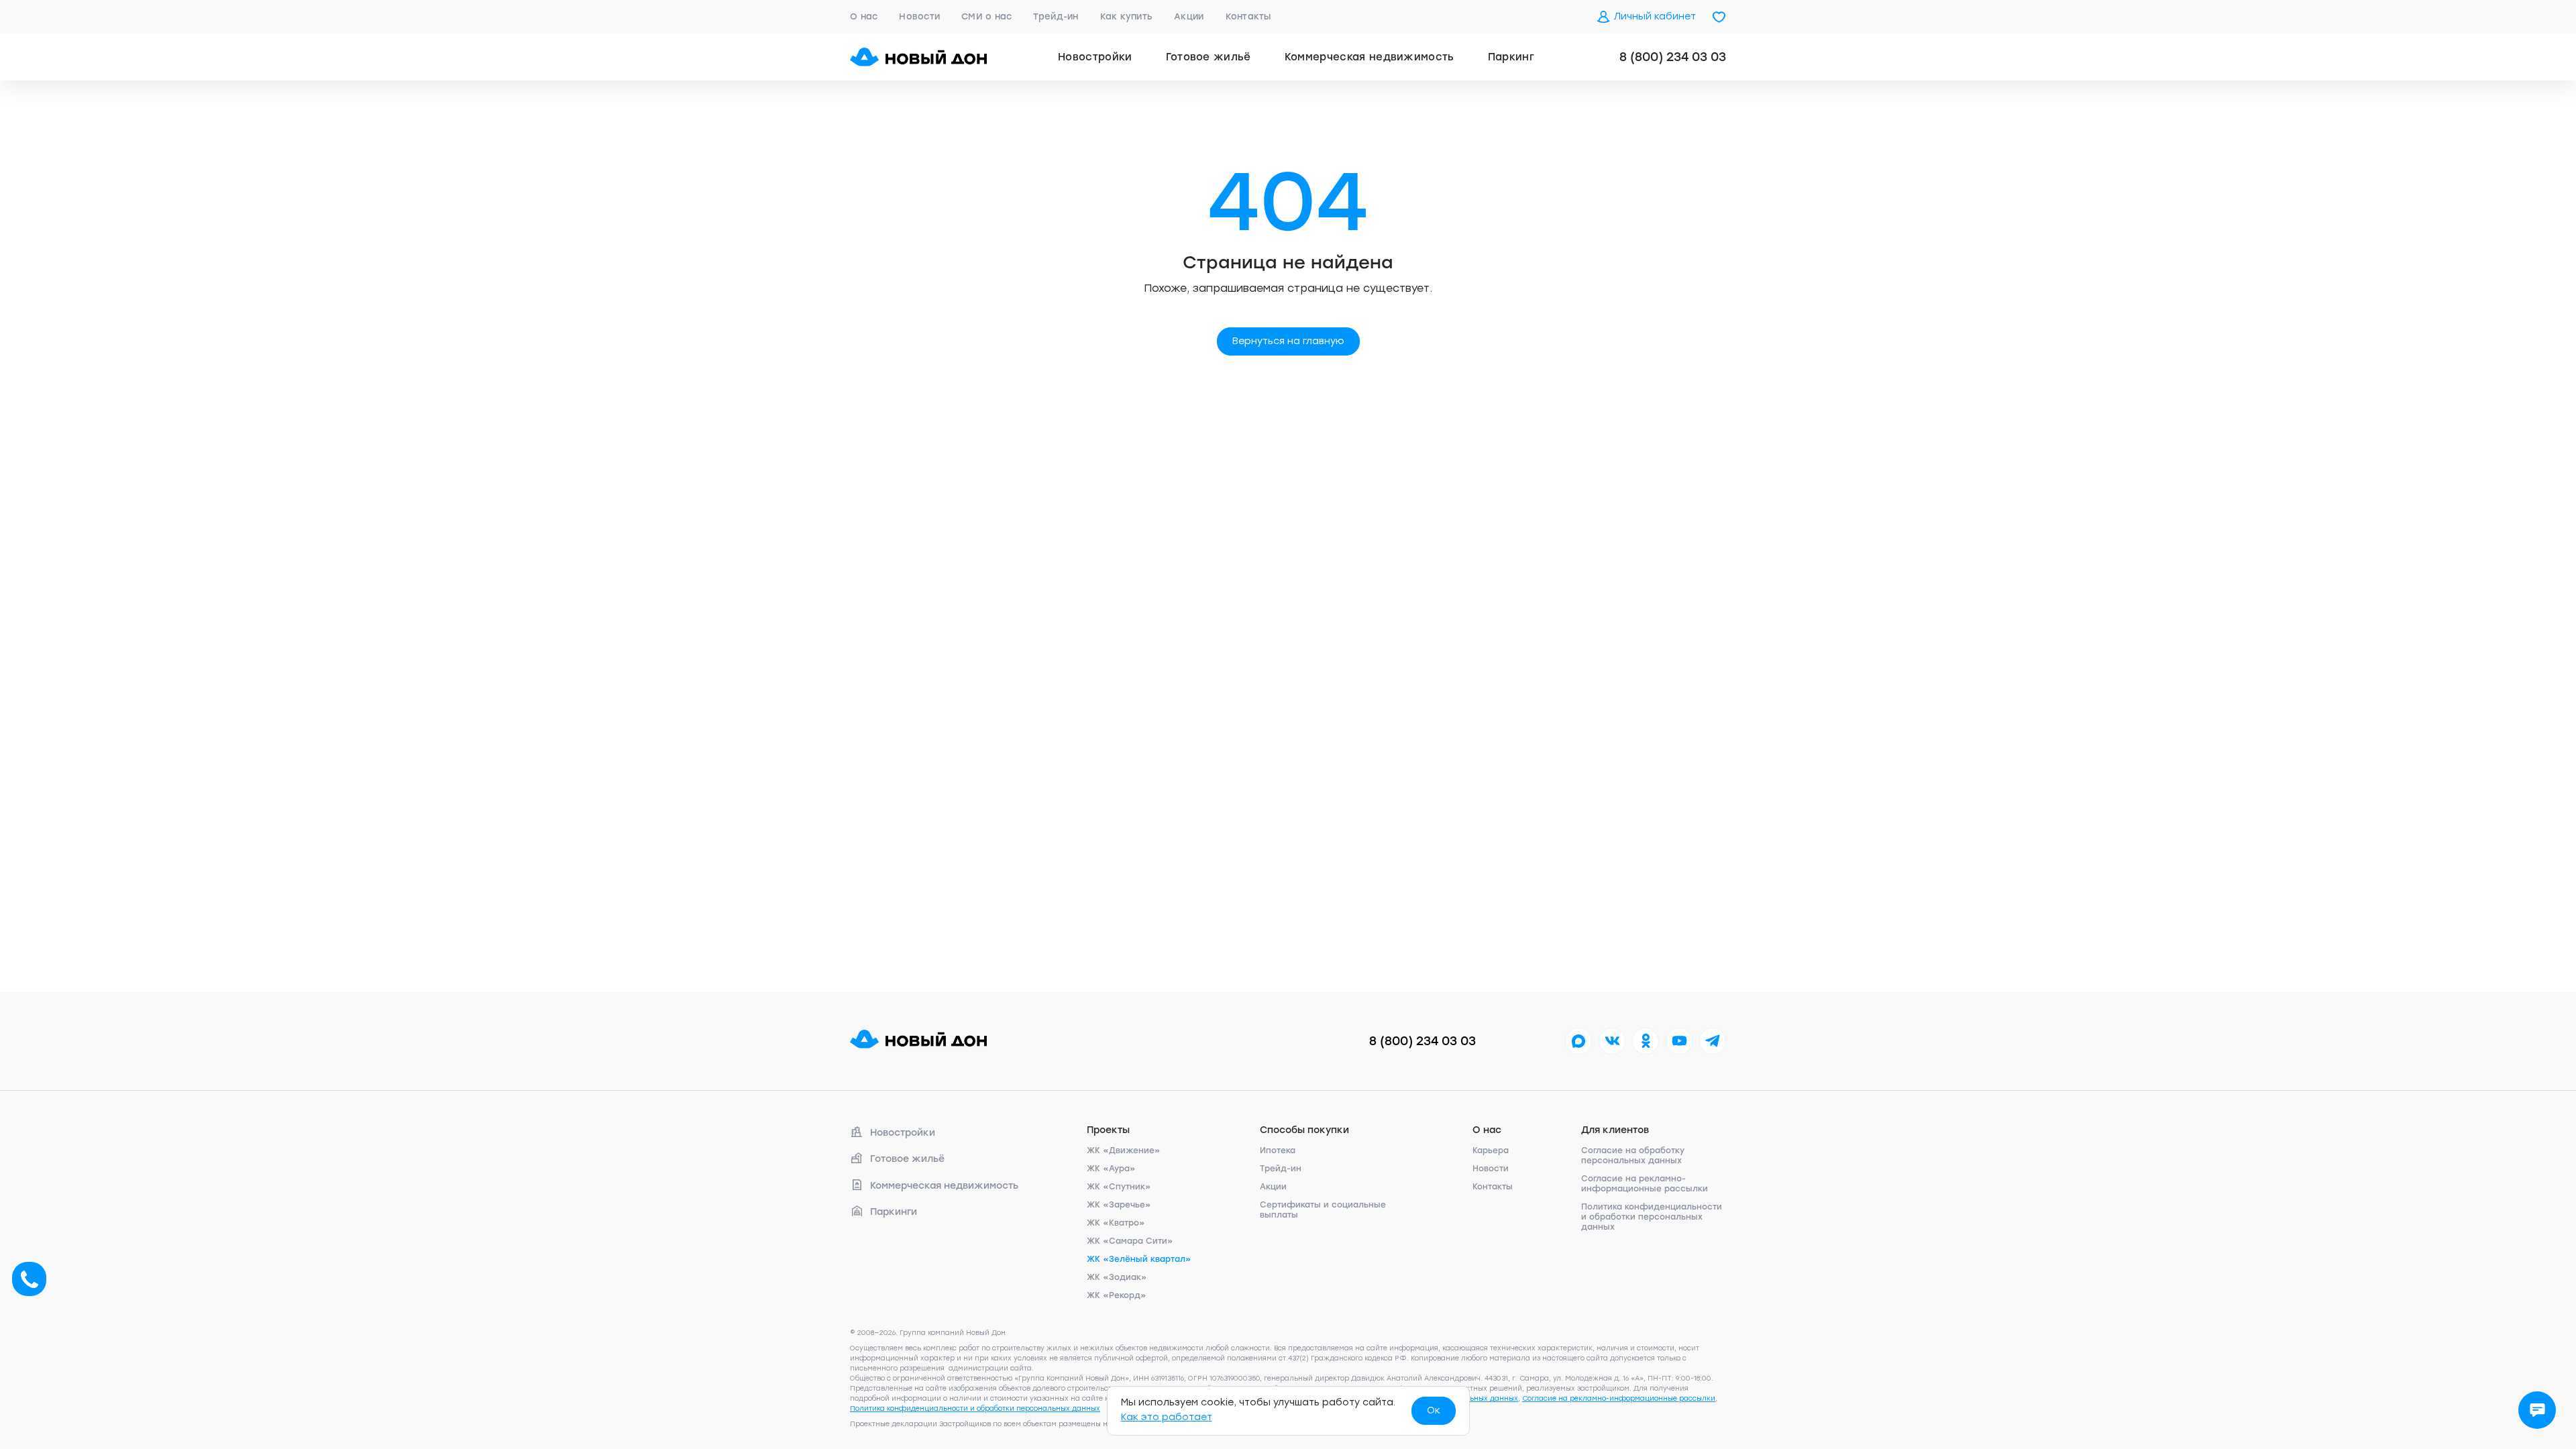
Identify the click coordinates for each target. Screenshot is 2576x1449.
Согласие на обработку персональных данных (1633, 1156)
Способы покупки (1304, 1130)
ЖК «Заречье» (1119, 1205)
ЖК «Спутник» (1119, 1187)
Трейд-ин (1056, 16)
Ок (1434, 1410)
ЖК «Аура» (1111, 1169)
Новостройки (1095, 57)
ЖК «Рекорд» (1117, 1295)
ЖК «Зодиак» (1117, 1277)
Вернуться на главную (1288, 341)
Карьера (1491, 1150)
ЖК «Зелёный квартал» (1139, 1259)
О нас (864, 16)
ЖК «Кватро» (1116, 1223)
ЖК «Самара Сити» (1130, 1241)
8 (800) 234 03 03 (1673, 57)
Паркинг (1511, 57)
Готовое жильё (1209, 57)
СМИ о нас (986, 16)
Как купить (1127, 16)
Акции (1189, 16)
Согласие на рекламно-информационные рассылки (1645, 1184)
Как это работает (1167, 1417)
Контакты (1248, 16)
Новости (919, 16)
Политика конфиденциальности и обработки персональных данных (1652, 1217)
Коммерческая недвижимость (1370, 57)
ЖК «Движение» (1124, 1150)
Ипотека (1278, 1150)
